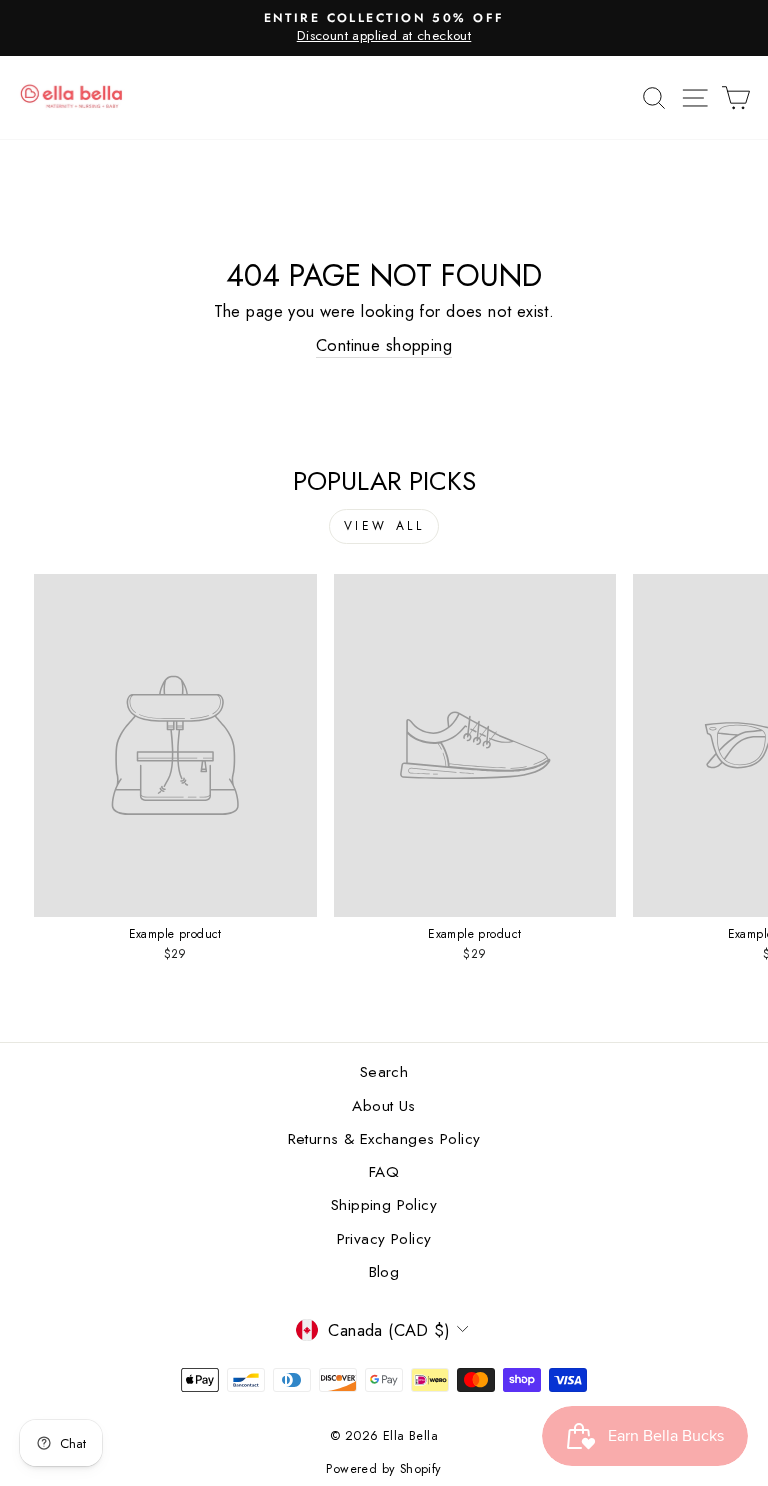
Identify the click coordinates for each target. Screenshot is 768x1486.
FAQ (384, 1172)
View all (384, 526)
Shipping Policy (384, 1205)
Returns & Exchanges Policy (384, 1139)
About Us (383, 1106)
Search (384, 1072)
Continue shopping (384, 345)
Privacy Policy (384, 1239)
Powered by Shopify (383, 1469)
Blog (384, 1272)
